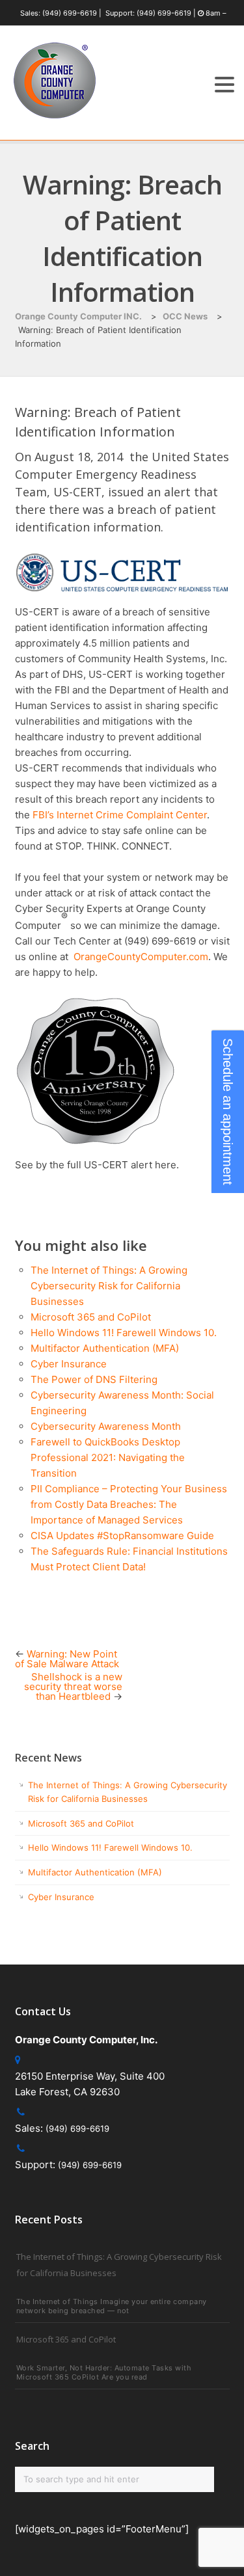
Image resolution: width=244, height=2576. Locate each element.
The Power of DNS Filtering (94, 1379)
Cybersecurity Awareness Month (106, 1426)
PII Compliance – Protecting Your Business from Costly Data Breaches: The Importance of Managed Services (129, 1504)
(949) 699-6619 (70, 13)
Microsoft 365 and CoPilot (91, 1317)
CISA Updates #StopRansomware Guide (122, 1536)
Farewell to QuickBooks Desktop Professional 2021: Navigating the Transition (108, 1457)
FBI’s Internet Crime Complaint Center (120, 815)
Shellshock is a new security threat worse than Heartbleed (73, 1686)
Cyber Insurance (69, 1364)
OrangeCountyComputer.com (140, 957)
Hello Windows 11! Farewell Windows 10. (124, 1333)
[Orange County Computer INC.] (55, 119)
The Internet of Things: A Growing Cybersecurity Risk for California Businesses (109, 1286)
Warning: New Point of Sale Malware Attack (67, 1659)
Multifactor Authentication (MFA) (105, 1348)
